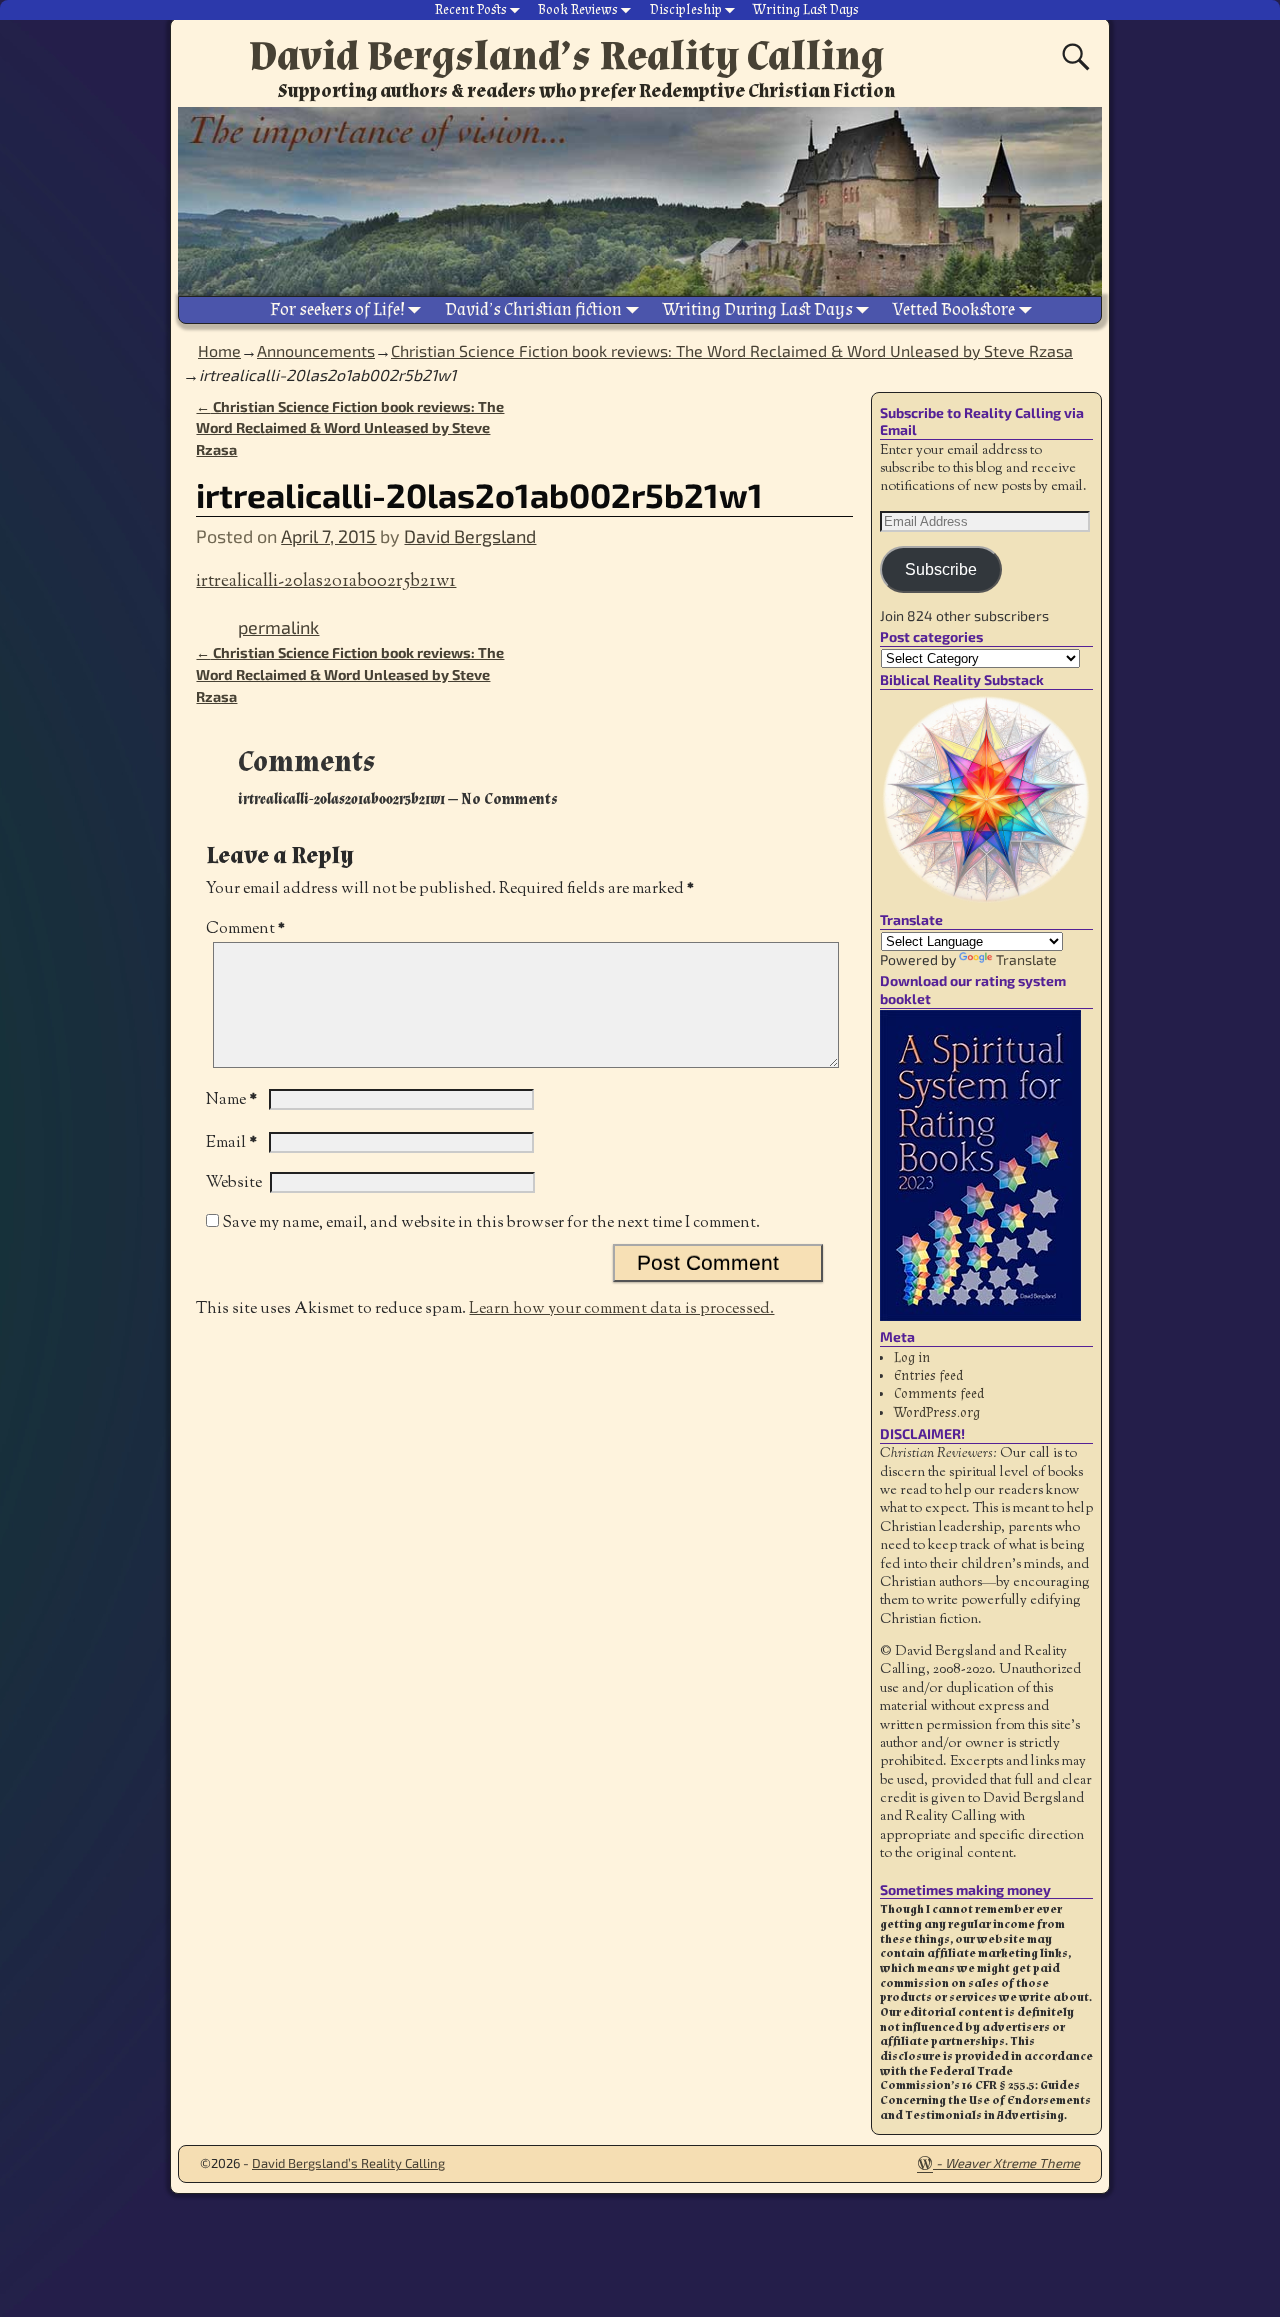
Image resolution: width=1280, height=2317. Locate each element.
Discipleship (686, 10)
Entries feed (928, 1376)
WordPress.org (937, 1413)
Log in (912, 1358)
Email (231, 1143)
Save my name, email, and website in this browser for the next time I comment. (491, 1223)
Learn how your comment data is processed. (621, 1309)
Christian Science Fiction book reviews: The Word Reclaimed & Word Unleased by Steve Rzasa (732, 350)
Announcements (316, 350)
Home (219, 350)
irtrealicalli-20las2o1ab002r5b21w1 (326, 582)
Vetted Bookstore (954, 309)
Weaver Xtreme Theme (1012, 2163)
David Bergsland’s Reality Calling (566, 56)
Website (234, 1183)
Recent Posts (471, 10)
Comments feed (939, 1394)
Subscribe (941, 569)
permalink (278, 627)
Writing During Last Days (758, 309)
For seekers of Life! (337, 309)
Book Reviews (578, 10)
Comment (245, 929)
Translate (1026, 959)
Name (231, 1100)
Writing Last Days (806, 10)
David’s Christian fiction (533, 309)
